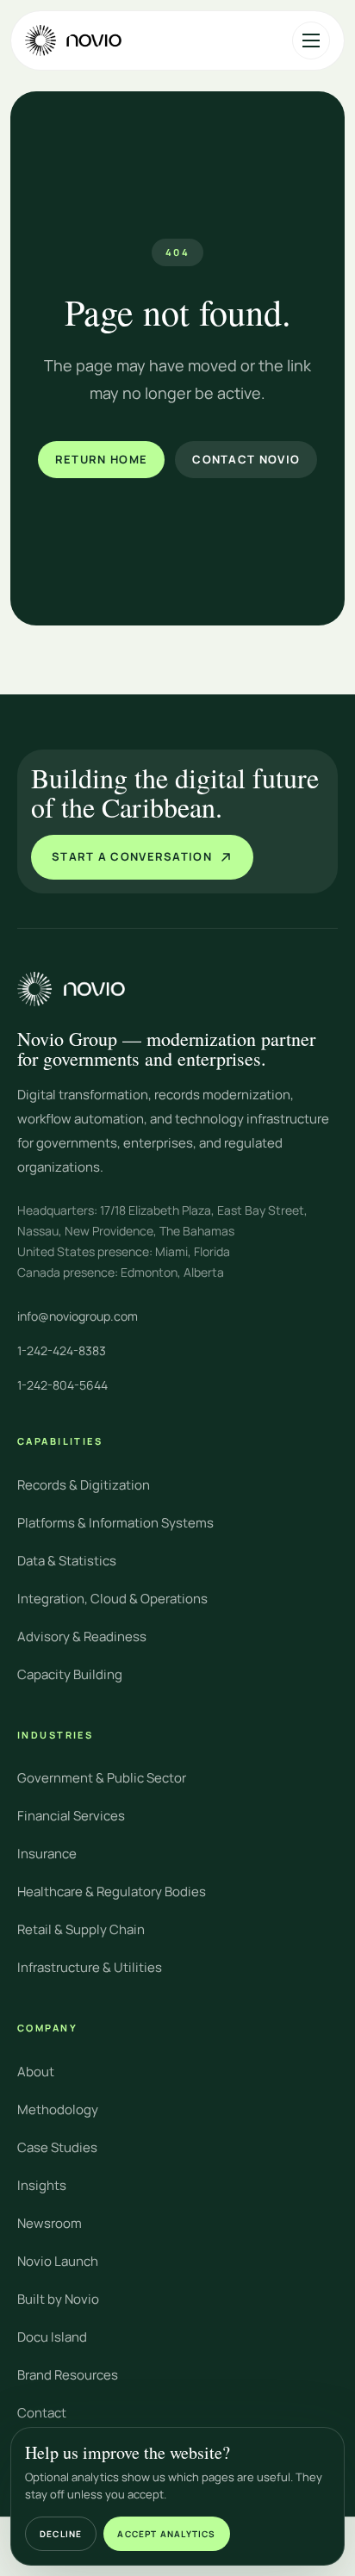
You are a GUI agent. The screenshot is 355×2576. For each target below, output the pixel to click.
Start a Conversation (132, 856)
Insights (42, 2185)
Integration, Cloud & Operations (112, 1599)
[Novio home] (73, 40)
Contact (42, 2413)
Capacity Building (70, 1674)
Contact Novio (246, 459)
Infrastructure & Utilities (90, 1967)
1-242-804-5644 (62, 1385)
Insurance (47, 1854)
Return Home (101, 459)
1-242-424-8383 (62, 1350)
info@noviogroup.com (78, 1316)
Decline (61, 2534)
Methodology (58, 2109)
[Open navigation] (311, 40)
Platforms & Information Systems (115, 1523)
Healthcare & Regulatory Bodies (112, 1892)
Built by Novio (58, 2299)
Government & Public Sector (102, 1778)
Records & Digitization (84, 1485)
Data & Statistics (67, 1561)
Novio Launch (58, 2261)
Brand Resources (68, 2375)
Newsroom (50, 2223)
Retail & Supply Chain (81, 1929)
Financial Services (71, 1816)
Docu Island (52, 2337)
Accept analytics (166, 2534)
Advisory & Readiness (82, 1636)
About (36, 2072)
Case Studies (57, 2147)
